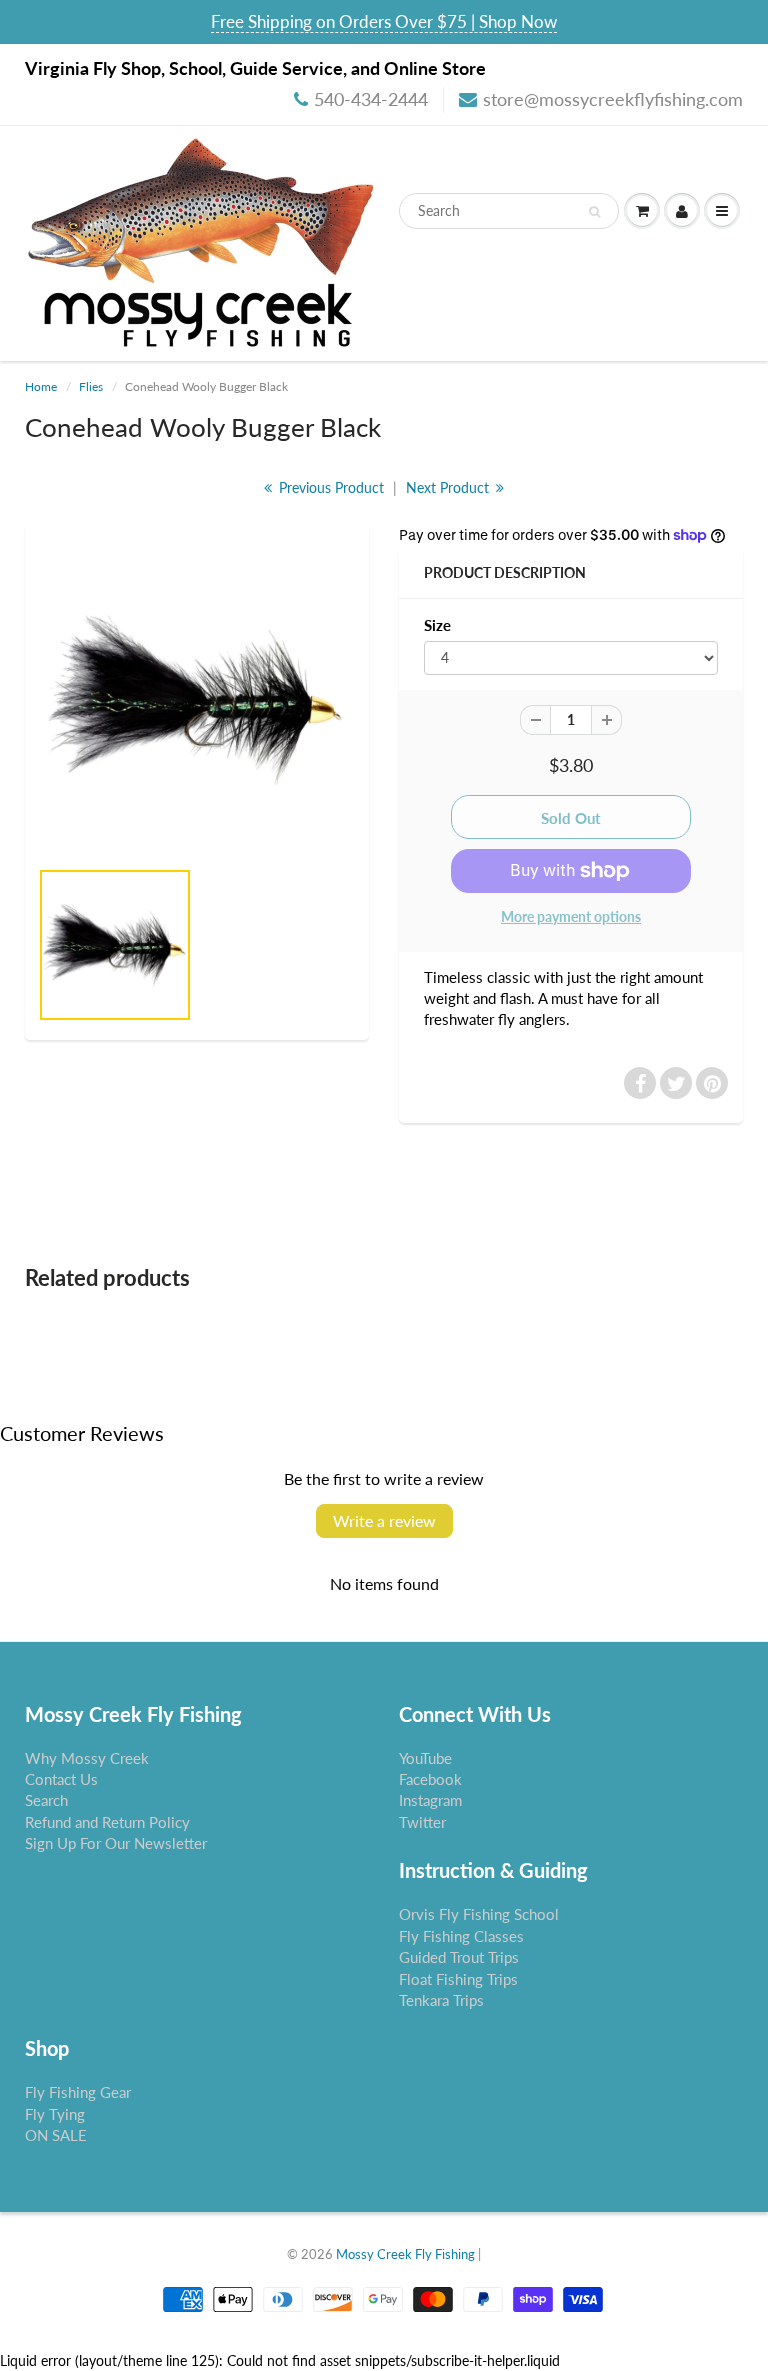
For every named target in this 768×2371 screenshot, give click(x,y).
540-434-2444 (371, 99)
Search (46, 1800)
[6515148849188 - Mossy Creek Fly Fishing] (197, 700)
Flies (91, 386)
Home (41, 386)
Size (437, 625)
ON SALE (56, 2135)
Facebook (430, 1779)
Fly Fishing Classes (461, 1936)
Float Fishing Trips (458, 1979)
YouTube (425, 1758)
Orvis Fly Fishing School (479, 1914)
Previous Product (329, 487)
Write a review (384, 1520)
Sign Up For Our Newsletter (116, 1843)
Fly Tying (55, 2114)
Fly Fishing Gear (78, 2092)
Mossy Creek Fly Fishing (405, 2254)
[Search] (594, 212)
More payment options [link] (571, 916)
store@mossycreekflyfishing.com (613, 99)
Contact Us (61, 1779)
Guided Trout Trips (459, 1957)
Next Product (449, 487)
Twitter (422, 1822)
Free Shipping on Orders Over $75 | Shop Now (384, 21)
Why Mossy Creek (87, 1758)
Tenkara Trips (441, 2000)
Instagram (430, 1800)
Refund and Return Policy (107, 1822)
